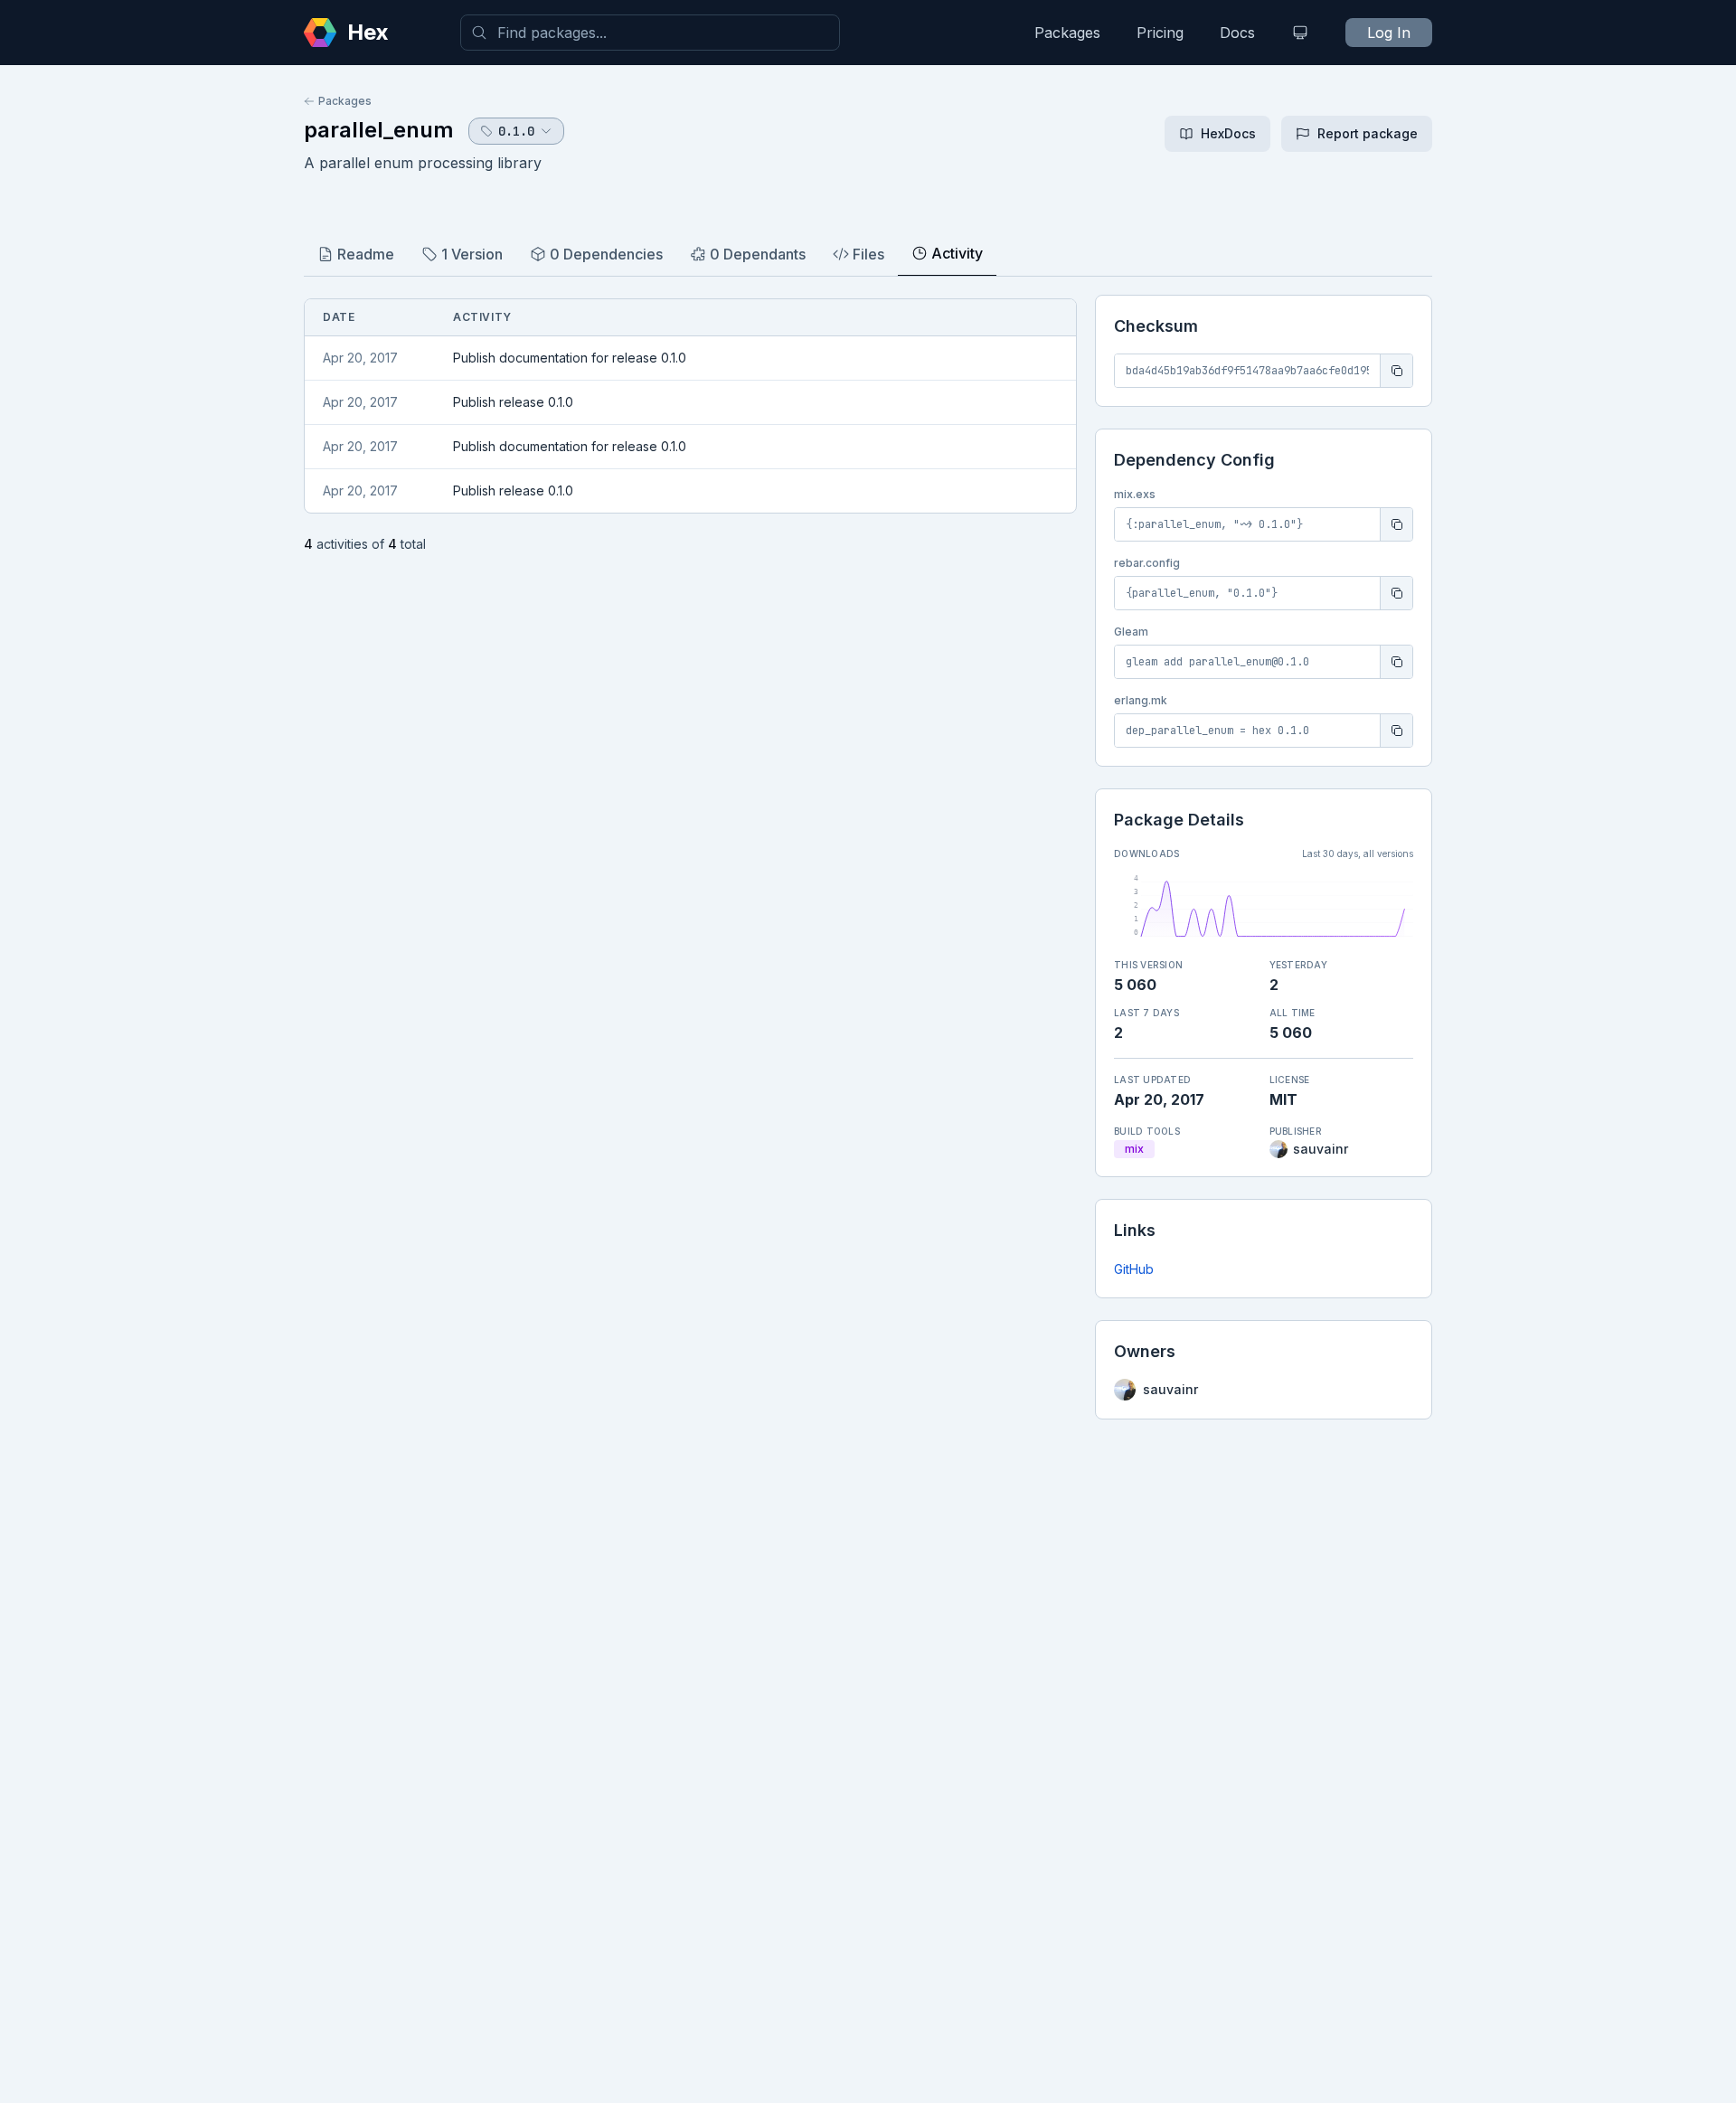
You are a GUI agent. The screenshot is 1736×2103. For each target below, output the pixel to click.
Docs (1237, 33)
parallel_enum (379, 130)
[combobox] (650, 33)
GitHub (1134, 1269)
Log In (1389, 33)
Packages (1067, 33)
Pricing (1160, 33)
